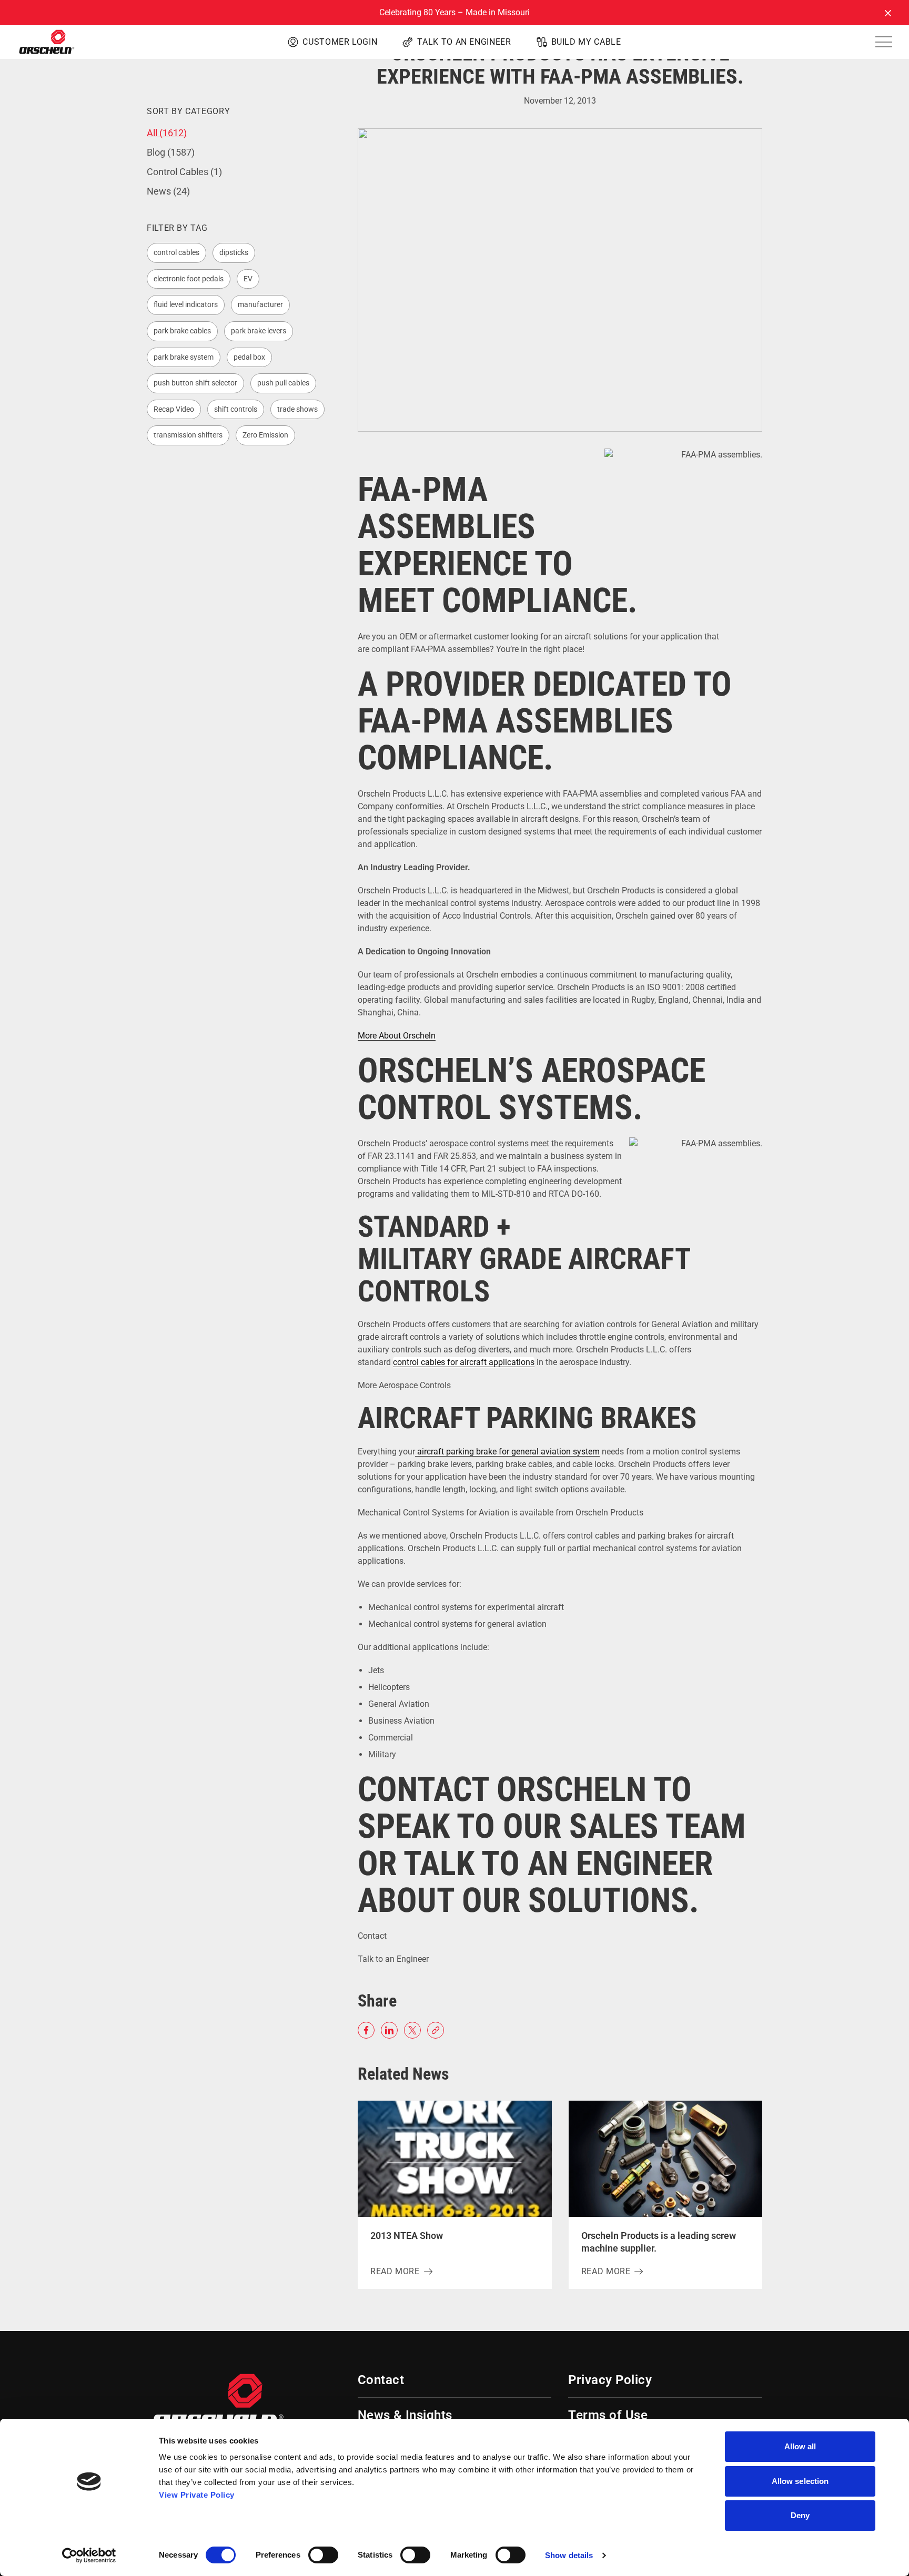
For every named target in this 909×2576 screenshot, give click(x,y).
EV (248, 279)
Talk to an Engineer (393, 1959)
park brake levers (259, 331)
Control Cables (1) (184, 172)
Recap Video (174, 409)
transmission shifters (188, 435)
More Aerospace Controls (405, 1385)
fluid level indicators (186, 304)
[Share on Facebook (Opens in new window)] (366, 2030)
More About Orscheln (397, 1036)
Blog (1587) (171, 152)
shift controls (236, 409)
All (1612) (167, 133)
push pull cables (283, 383)
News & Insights (405, 2415)
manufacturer (260, 304)
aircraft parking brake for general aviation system (507, 1452)
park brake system (184, 357)
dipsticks (234, 252)
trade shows (297, 409)
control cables (176, 252)
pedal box (249, 357)
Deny (800, 2515)
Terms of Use (608, 2415)
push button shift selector (195, 383)
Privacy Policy (610, 2380)
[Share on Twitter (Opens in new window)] (412, 2030)
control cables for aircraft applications (464, 1362)
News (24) (168, 191)
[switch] (323, 2555)
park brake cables (182, 331)
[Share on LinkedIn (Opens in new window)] (389, 2030)
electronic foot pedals (189, 279)
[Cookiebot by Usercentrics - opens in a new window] (89, 2555)
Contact (372, 1936)
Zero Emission (265, 435)
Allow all (800, 2446)
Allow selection (800, 2481)
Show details (569, 2555)
